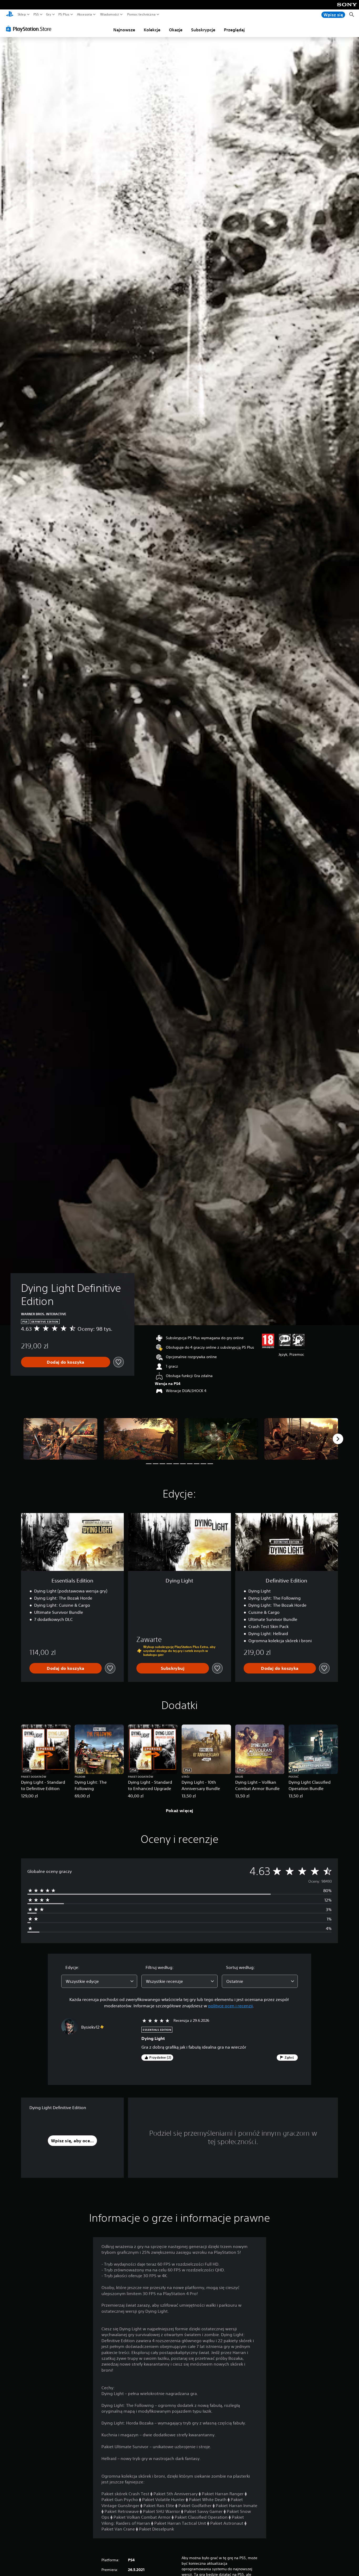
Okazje (176, 30)
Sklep (22, 14)
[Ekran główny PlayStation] (10, 15)
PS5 (36, 14)
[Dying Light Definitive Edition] (60, 1439)
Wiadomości (109, 14)
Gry (49, 14)
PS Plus (64, 14)
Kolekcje (152, 30)
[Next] (338, 1439)
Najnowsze (124, 30)
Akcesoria (85, 14)
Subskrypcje (203, 30)
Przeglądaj (234, 30)
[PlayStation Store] (30, 29)
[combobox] (99, 1981)
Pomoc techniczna (141, 14)
